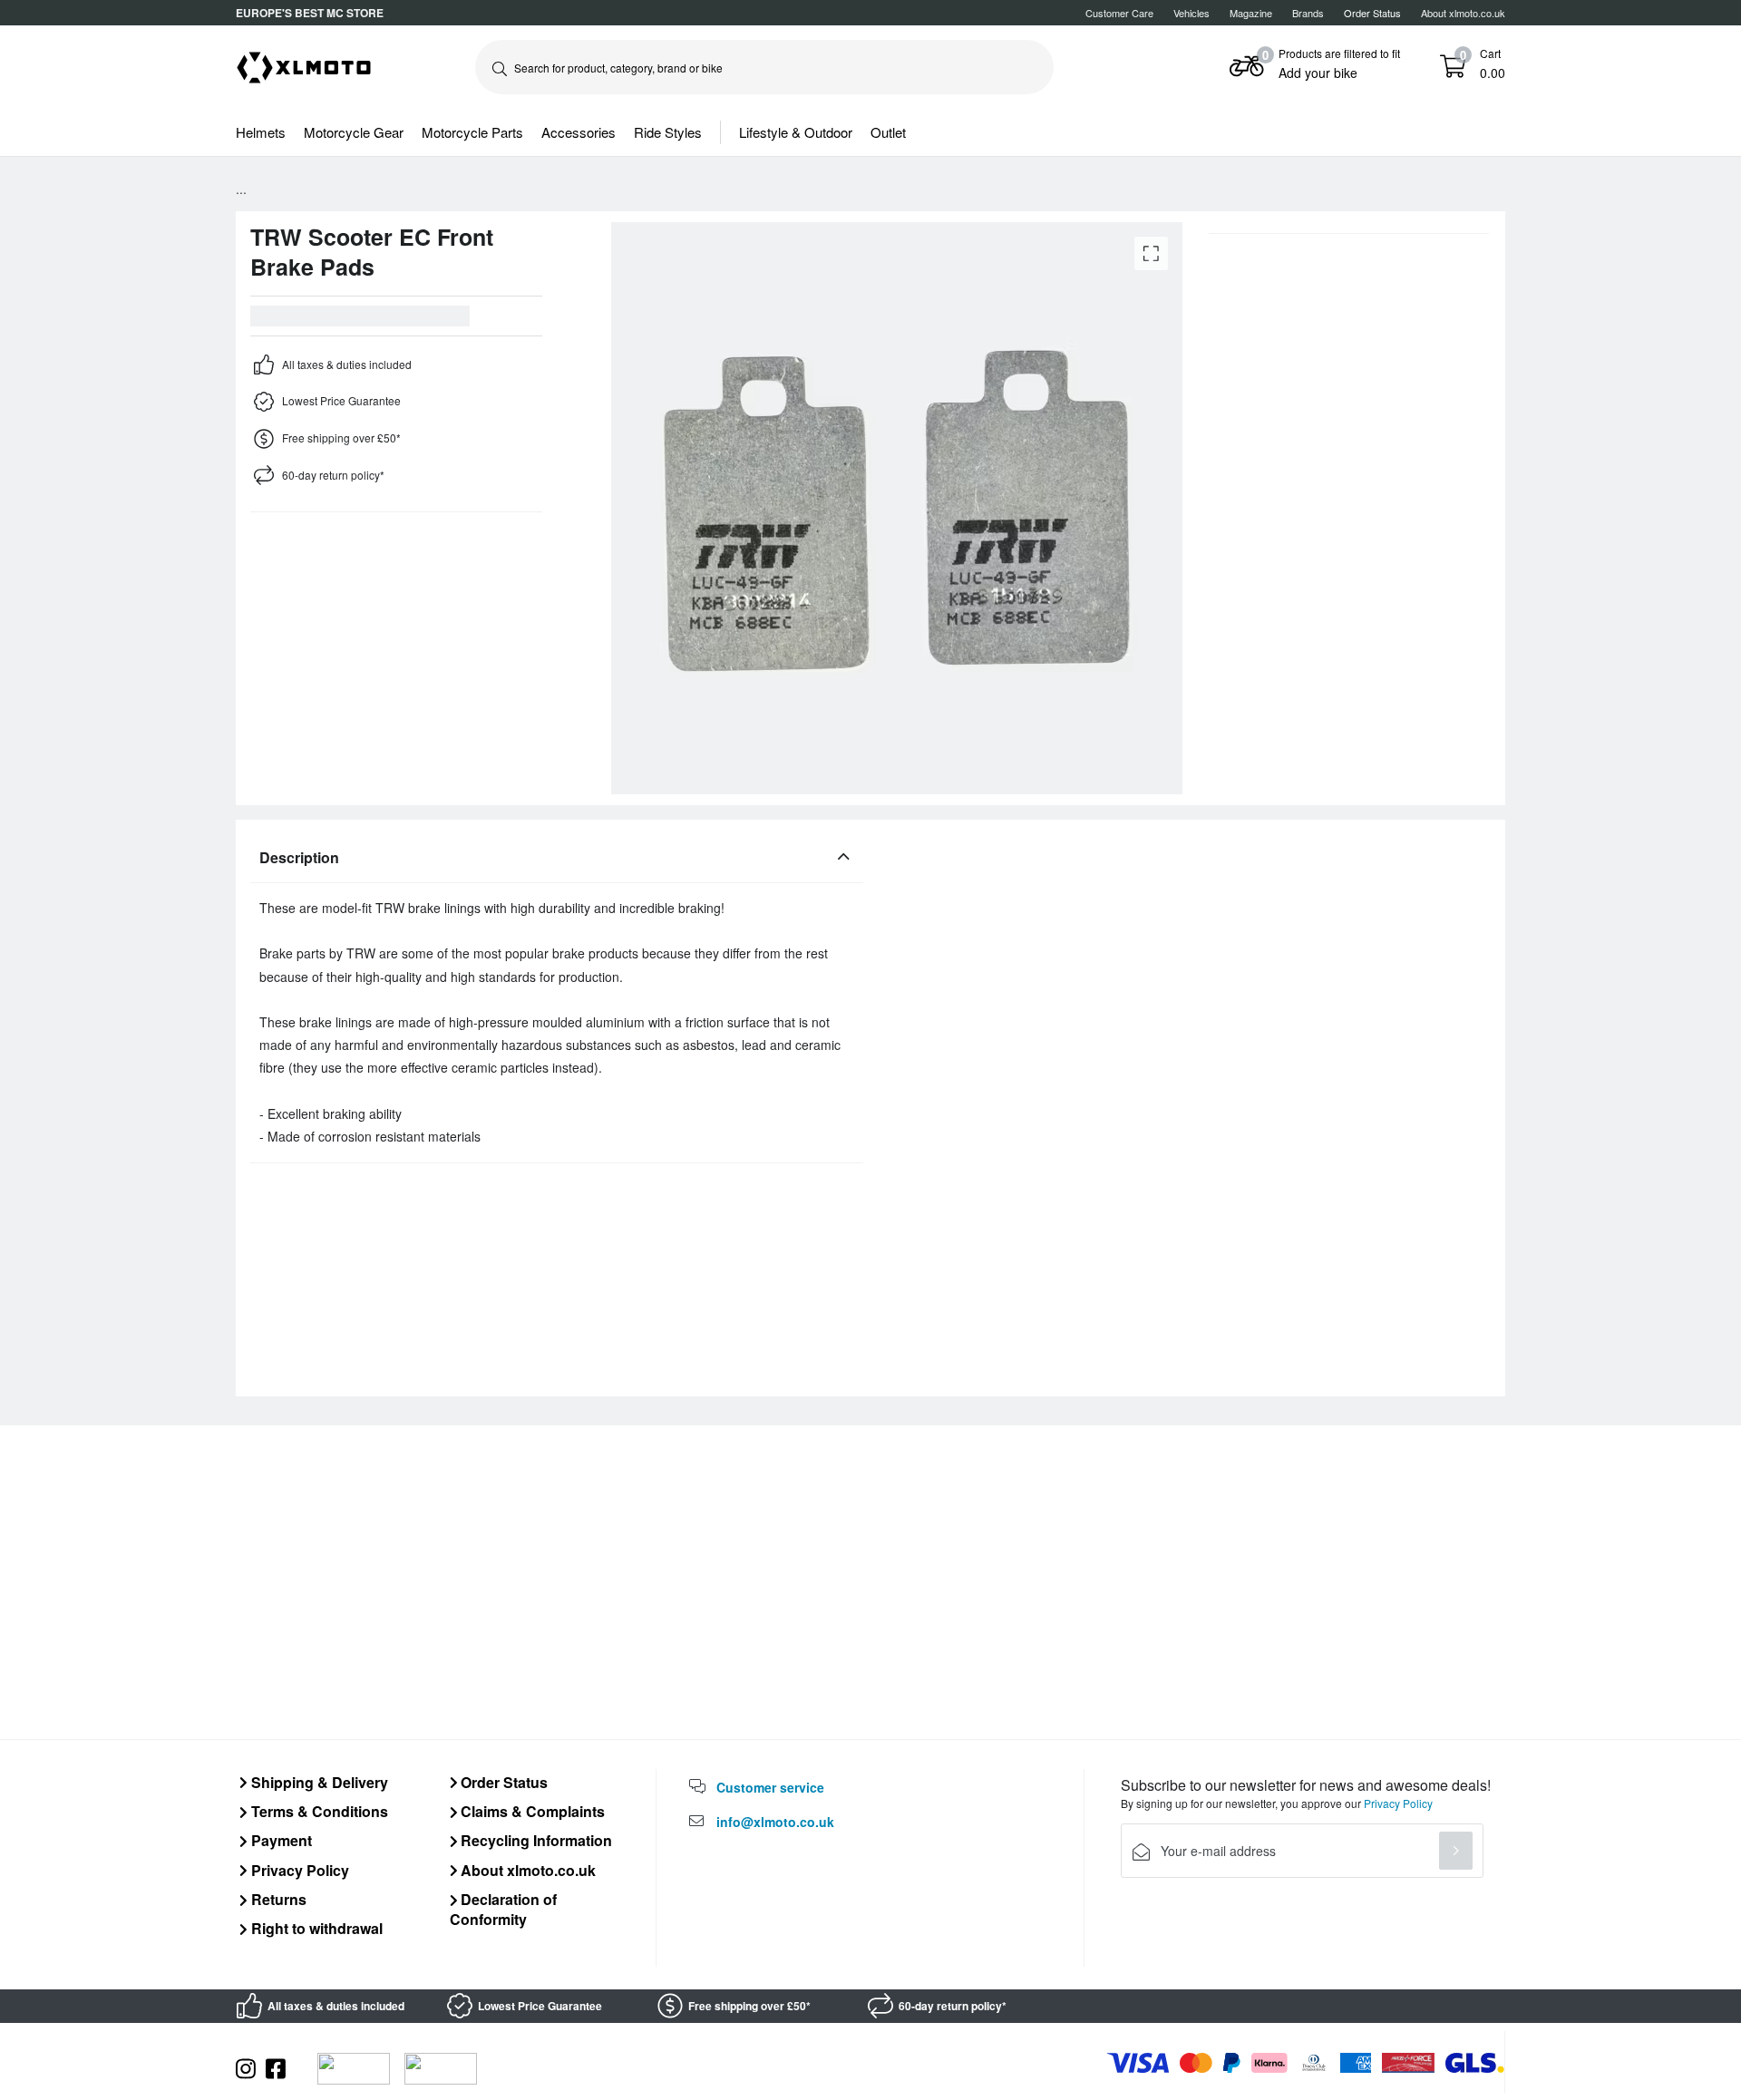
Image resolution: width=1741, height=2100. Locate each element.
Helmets (261, 132)
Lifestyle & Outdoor (796, 132)
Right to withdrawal (315, 1928)
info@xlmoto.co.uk (775, 1822)
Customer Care (1119, 13)
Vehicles (1191, 13)
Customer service (770, 1787)
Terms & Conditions (318, 1811)
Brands (1308, 13)
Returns (277, 1899)
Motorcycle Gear (354, 132)
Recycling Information (535, 1840)
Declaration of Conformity (504, 1909)
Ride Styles (668, 132)
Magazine (1251, 13)
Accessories (579, 132)
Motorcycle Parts (472, 132)
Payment (280, 1840)
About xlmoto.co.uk (1463, 13)
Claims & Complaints (531, 1811)
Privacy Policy (298, 1870)
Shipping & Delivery (318, 1782)
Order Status (502, 1782)
